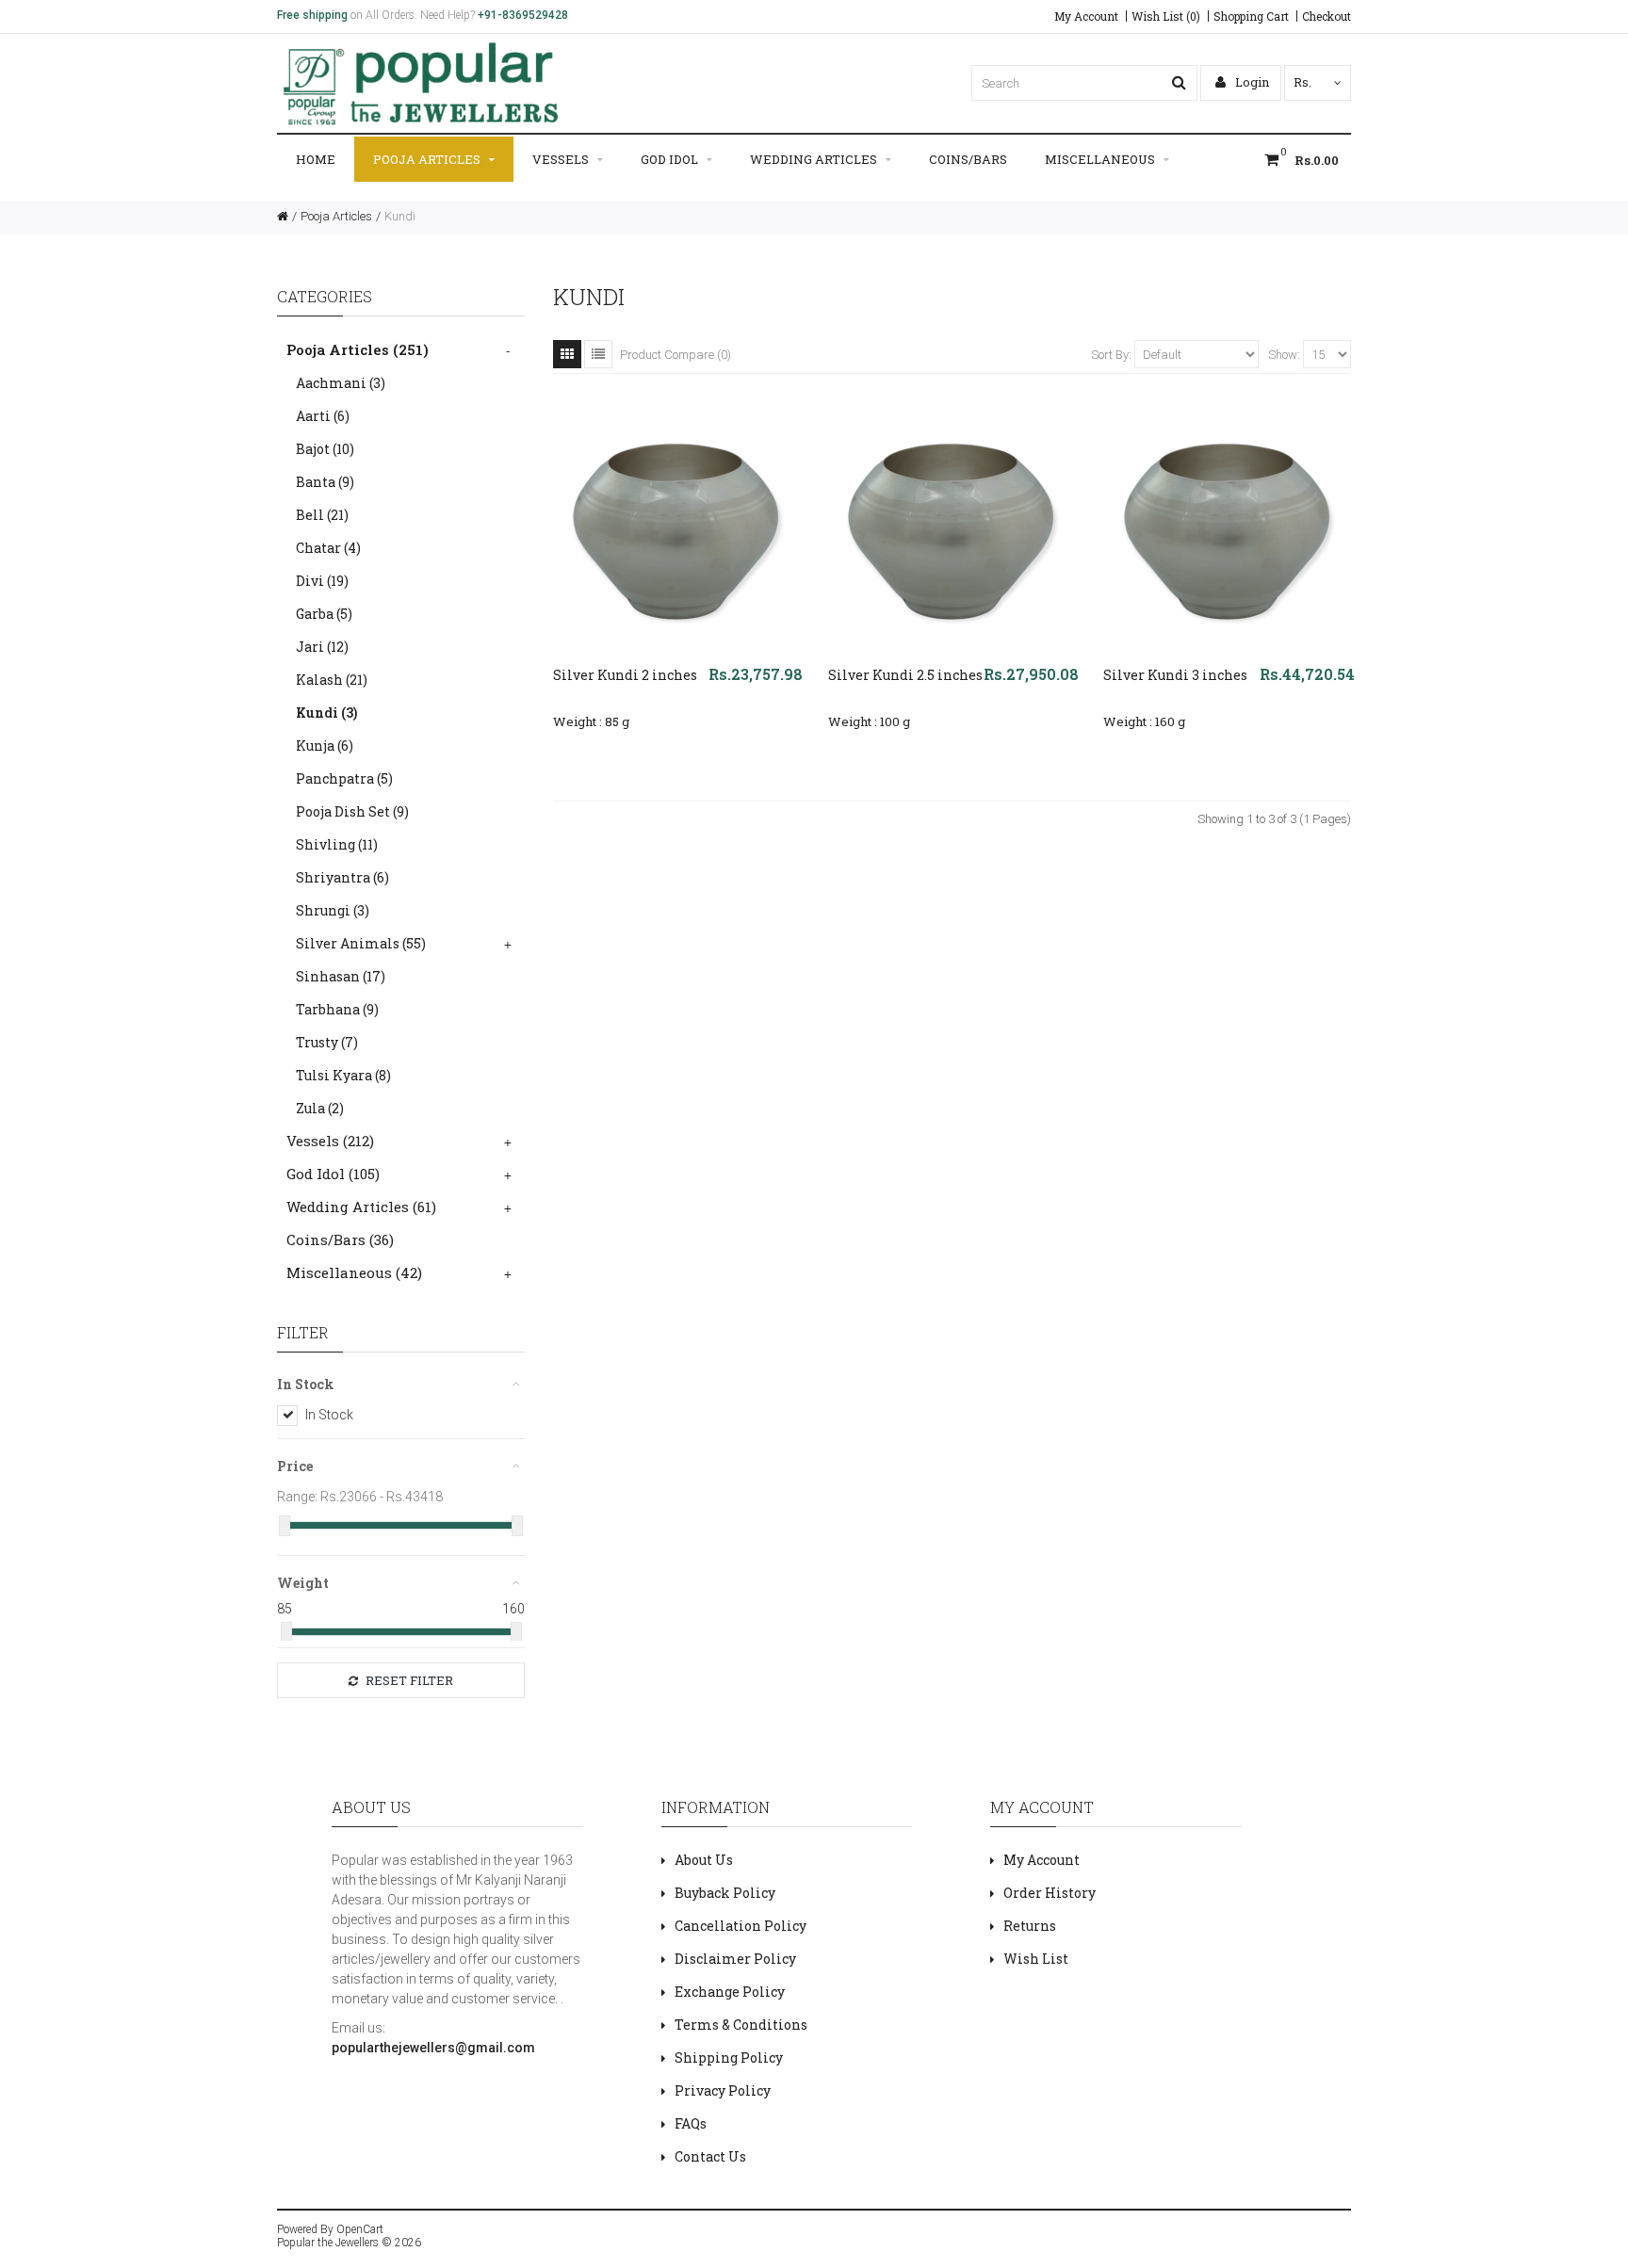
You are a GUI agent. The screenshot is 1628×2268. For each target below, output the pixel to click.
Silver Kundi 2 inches (625, 675)
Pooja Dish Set (352, 811)
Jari (322, 647)
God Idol (669, 159)
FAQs (691, 2123)
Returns (1030, 1926)
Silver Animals (361, 943)
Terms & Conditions (741, 2025)
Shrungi (333, 910)
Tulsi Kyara (343, 1075)
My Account (1086, 16)
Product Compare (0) (676, 355)
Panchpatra (344, 778)
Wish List (1036, 1959)
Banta (325, 482)
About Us (704, 1860)
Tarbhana (337, 1009)
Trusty (327, 1042)
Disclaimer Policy (735, 1959)
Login (1251, 82)
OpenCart (360, 2229)
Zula (320, 1108)
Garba (324, 614)
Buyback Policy (725, 1893)
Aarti (323, 416)
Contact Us (710, 2156)
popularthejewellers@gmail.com (433, 2048)
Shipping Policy (729, 2057)
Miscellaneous (1100, 159)
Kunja (325, 745)
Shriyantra (342, 877)
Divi (322, 581)
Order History (1050, 1893)
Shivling (337, 844)
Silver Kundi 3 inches (1175, 675)
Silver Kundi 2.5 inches (905, 675)
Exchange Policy (730, 1992)
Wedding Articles (814, 159)
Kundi (400, 216)
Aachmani (341, 383)
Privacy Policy (723, 2090)
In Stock (329, 1415)
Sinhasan (341, 976)
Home (316, 159)
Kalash (332, 680)
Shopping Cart (1251, 16)
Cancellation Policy (741, 1926)
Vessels (561, 159)
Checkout (1327, 16)
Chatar (328, 548)
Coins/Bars (968, 159)
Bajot (325, 449)
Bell (322, 515)
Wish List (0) (1166, 16)
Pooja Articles (427, 159)
